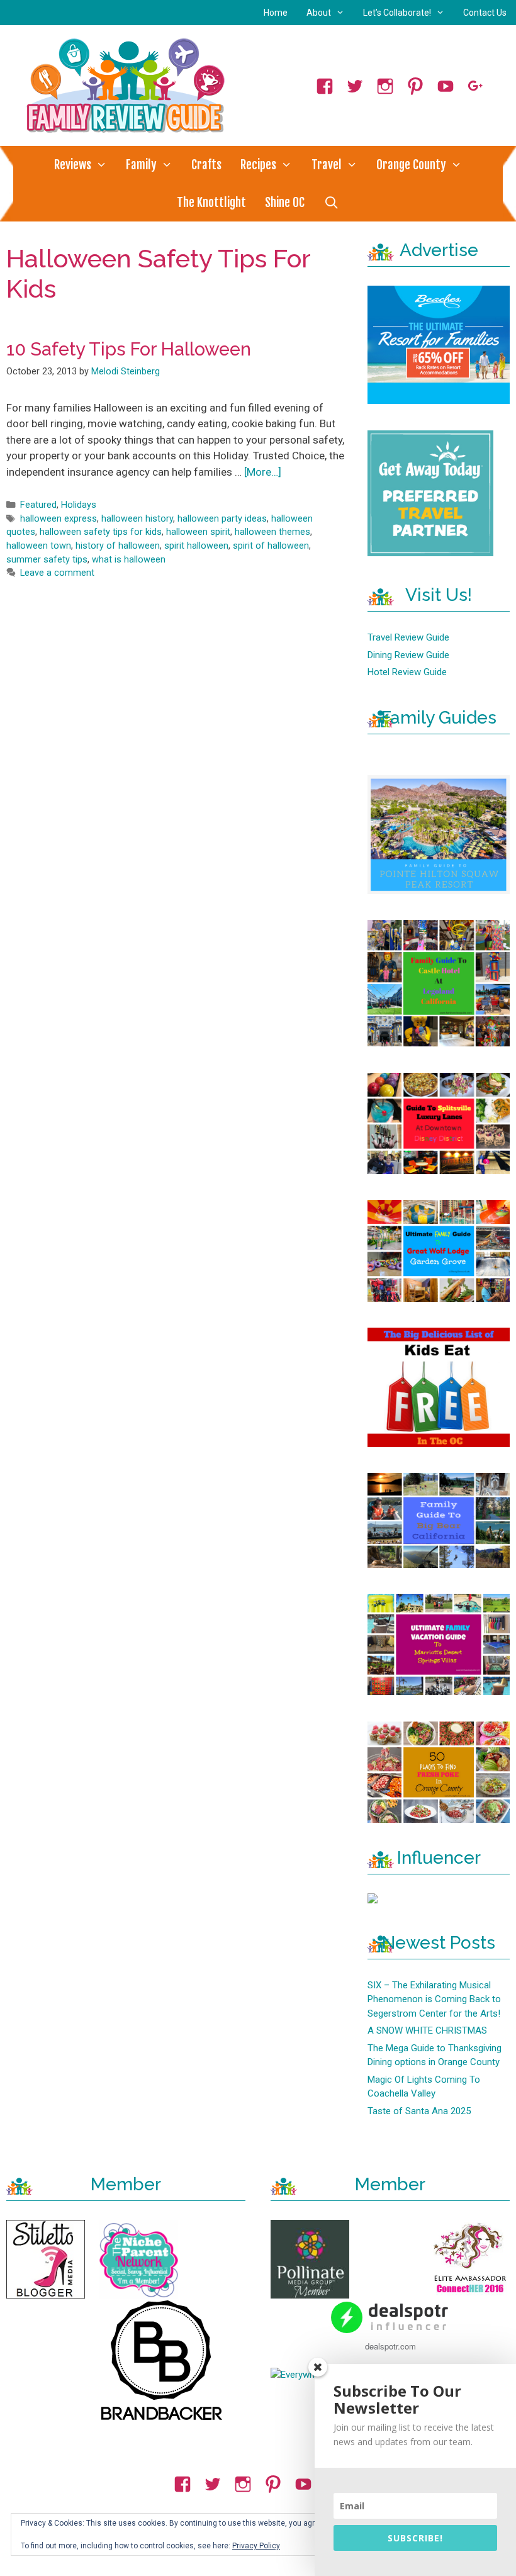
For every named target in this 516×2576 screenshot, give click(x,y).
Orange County (411, 165)
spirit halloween (196, 546)
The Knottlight (211, 203)
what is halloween (129, 560)
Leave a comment (57, 573)
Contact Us (485, 13)
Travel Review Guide (408, 637)
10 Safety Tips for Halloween (129, 349)
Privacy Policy (256, 2546)
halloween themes (272, 532)
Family (141, 165)
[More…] (263, 472)
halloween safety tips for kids (101, 532)
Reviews (73, 165)
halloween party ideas (222, 519)
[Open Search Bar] (331, 203)
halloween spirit (198, 532)
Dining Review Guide (408, 655)
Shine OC (285, 203)
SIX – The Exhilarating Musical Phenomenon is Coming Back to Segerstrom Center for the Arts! (434, 1999)
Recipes (258, 165)
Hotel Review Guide (407, 672)
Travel (327, 165)
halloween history (137, 519)
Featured (38, 505)
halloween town (39, 546)
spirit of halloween (271, 546)
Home (276, 13)
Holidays (79, 505)
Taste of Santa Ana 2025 (419, 2111)
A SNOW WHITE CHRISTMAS (427, 2030)
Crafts (206, 165)
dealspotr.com (390, 2346)
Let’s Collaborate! (397, 13)
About (319, 13)
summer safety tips (47, 560)
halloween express (59, 519)
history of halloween (118, 546)
